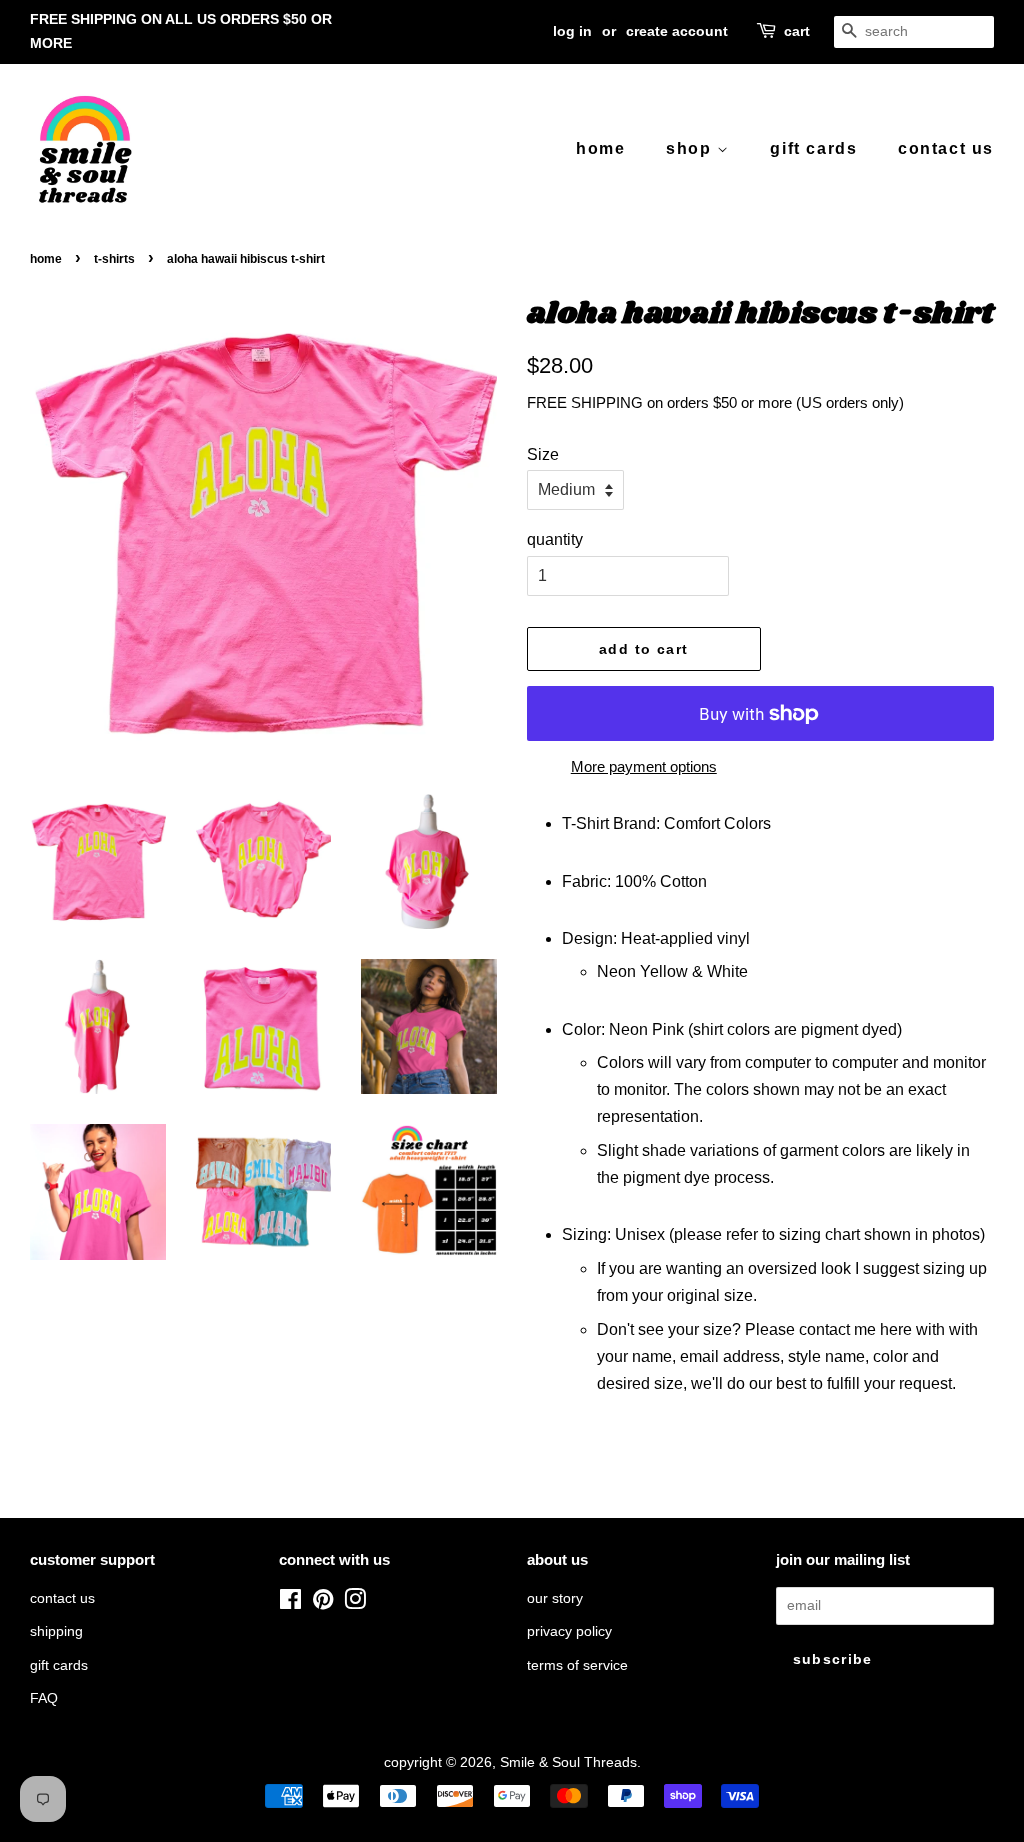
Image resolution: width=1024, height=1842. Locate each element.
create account (677, 31)
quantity (555, 539)
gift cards (813, 148)
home (600, 148)
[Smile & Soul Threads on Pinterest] (323, 1603)
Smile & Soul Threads (568, 1762)
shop (691, 148)
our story (555, 1598)
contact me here (855, 1329)
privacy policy (569, 1631)
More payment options (644, 766)
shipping (56, 1631)
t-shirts (114, 259)
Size (543, 454)
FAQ (44, 1698)
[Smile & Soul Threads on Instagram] (355, 1603)
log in (572, 31)
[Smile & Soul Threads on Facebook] (290, 1603)
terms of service (577, 1665)
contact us (946, 148)
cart (797, 31)
